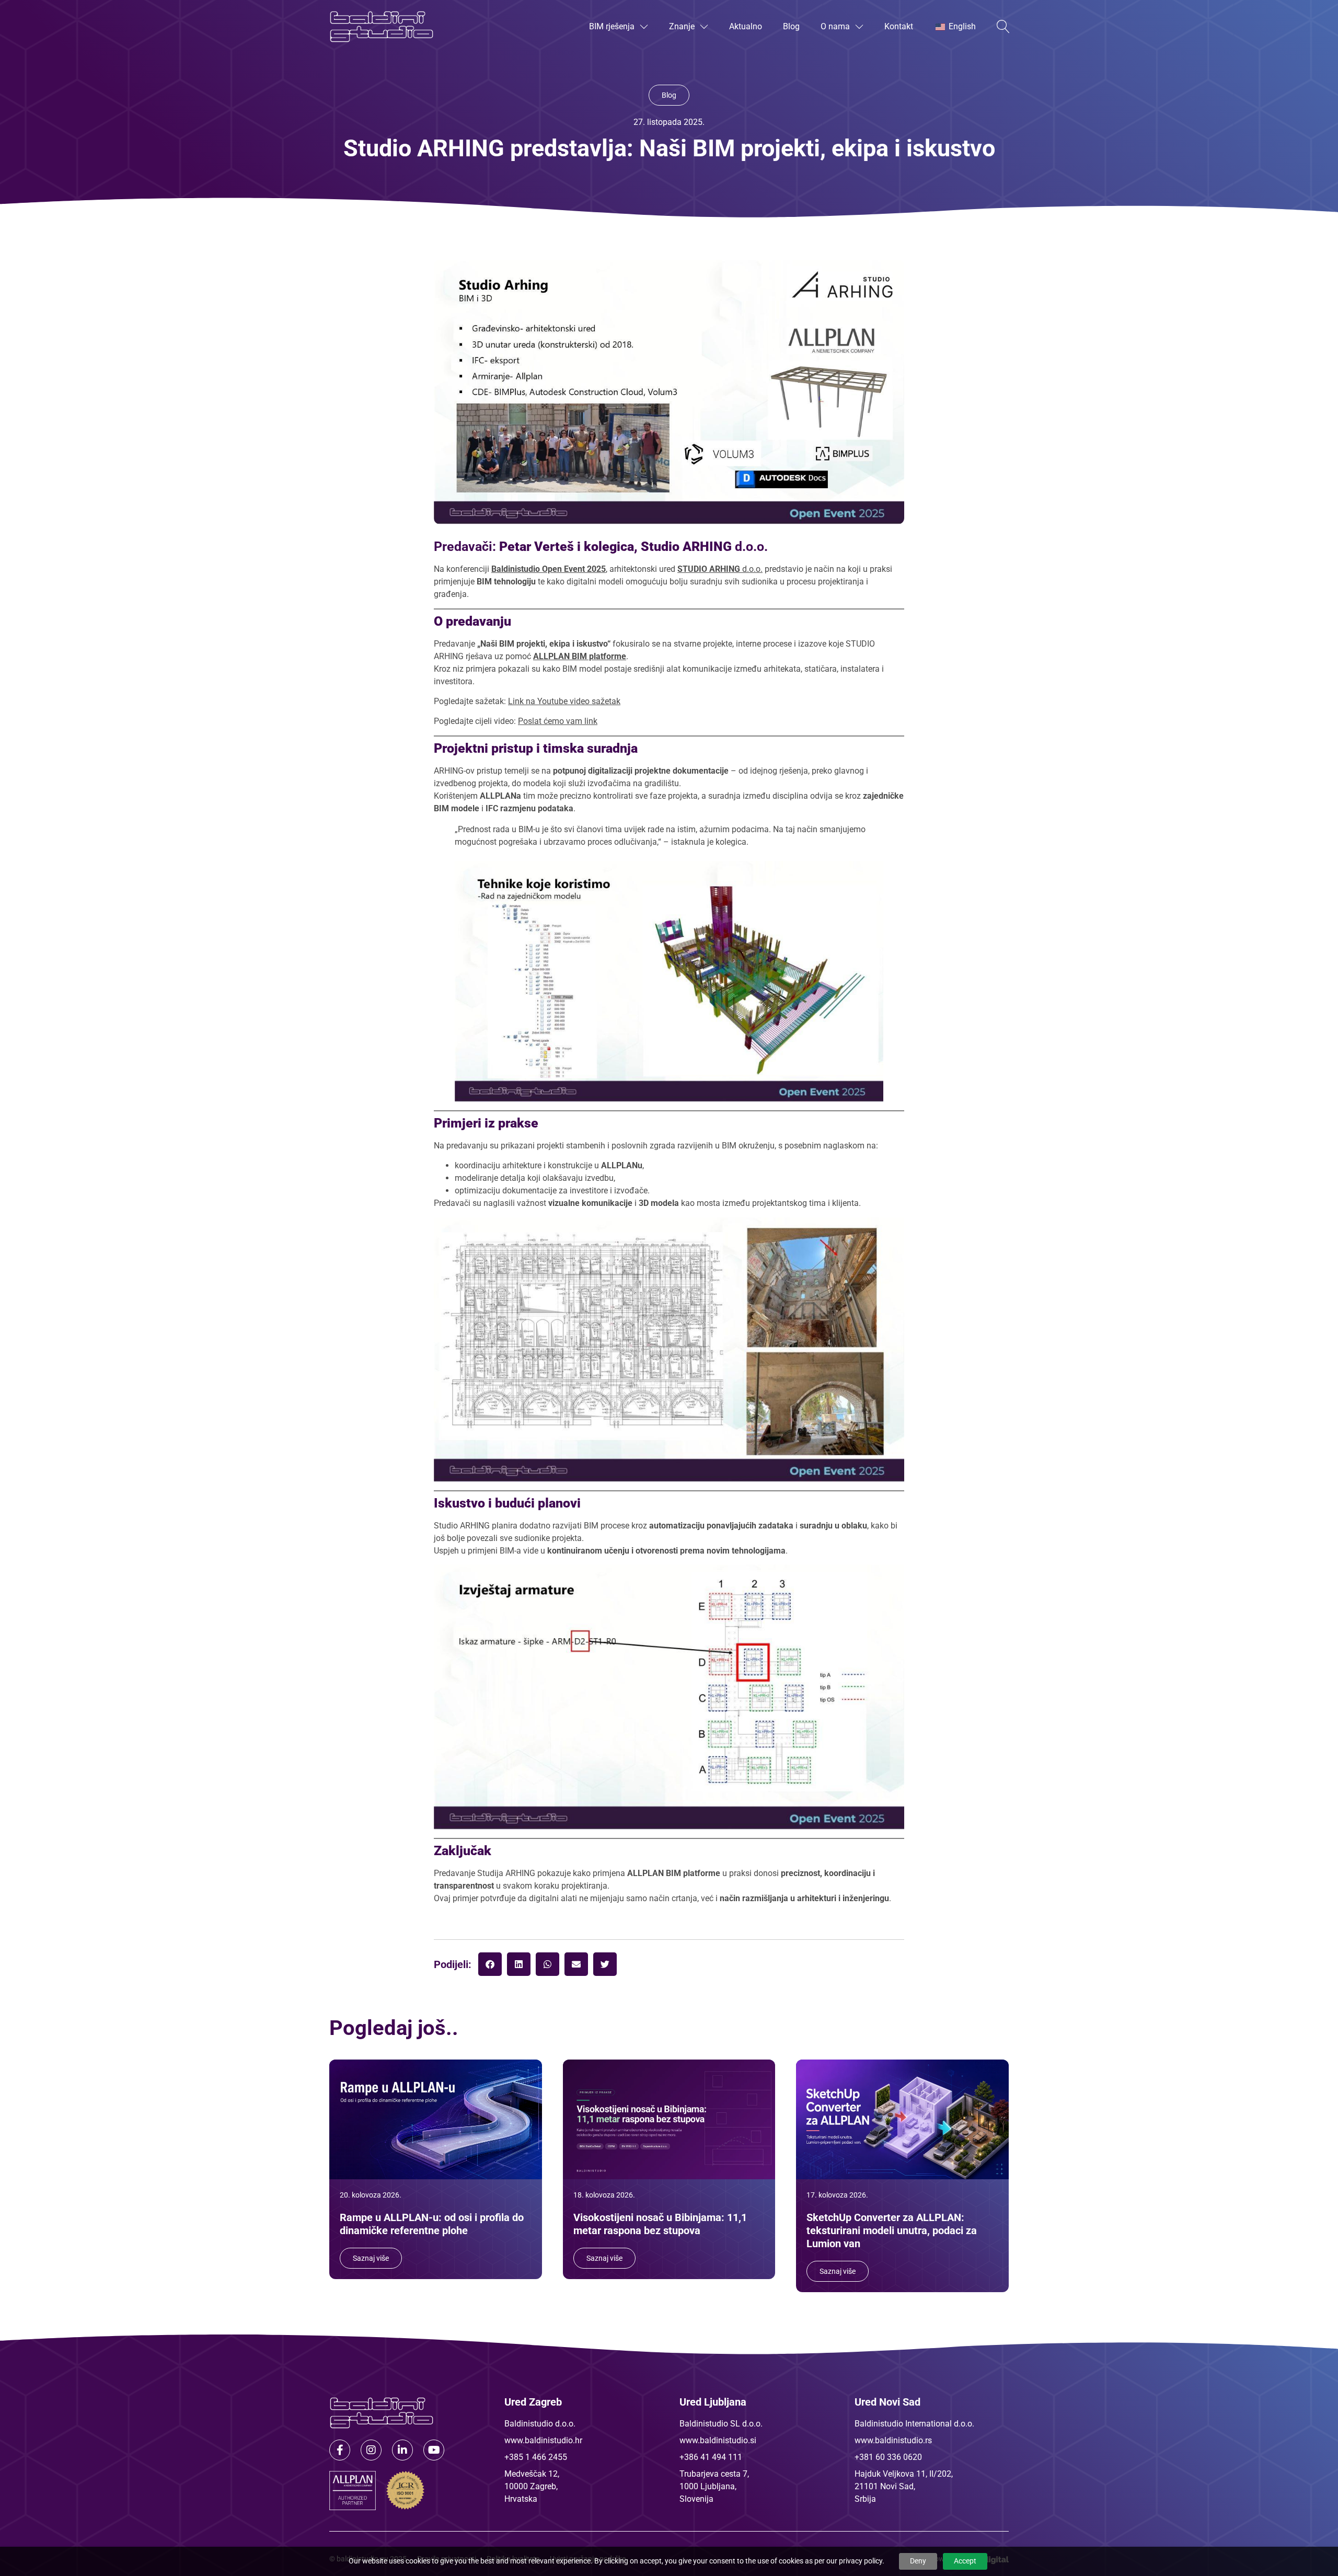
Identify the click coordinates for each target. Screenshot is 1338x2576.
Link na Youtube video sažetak (564, 701)
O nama (835, 26)
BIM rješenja (612, 26)
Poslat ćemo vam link (558, 721)
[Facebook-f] (340, 2450)
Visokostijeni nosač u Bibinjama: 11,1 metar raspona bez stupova (660, 2224)
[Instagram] (371, 2450)
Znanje (682, 26)
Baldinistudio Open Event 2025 (549, 569)
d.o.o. (720, 569)
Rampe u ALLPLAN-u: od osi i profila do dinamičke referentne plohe (432, 2224)
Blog (791, 26)
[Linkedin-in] (402, 2450)
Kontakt (899, 26)
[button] (490, 1964)
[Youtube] (434, 2450)
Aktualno (746, 26)
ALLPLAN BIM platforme (580, 656)
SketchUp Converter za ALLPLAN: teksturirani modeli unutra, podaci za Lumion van (892, 2230)
